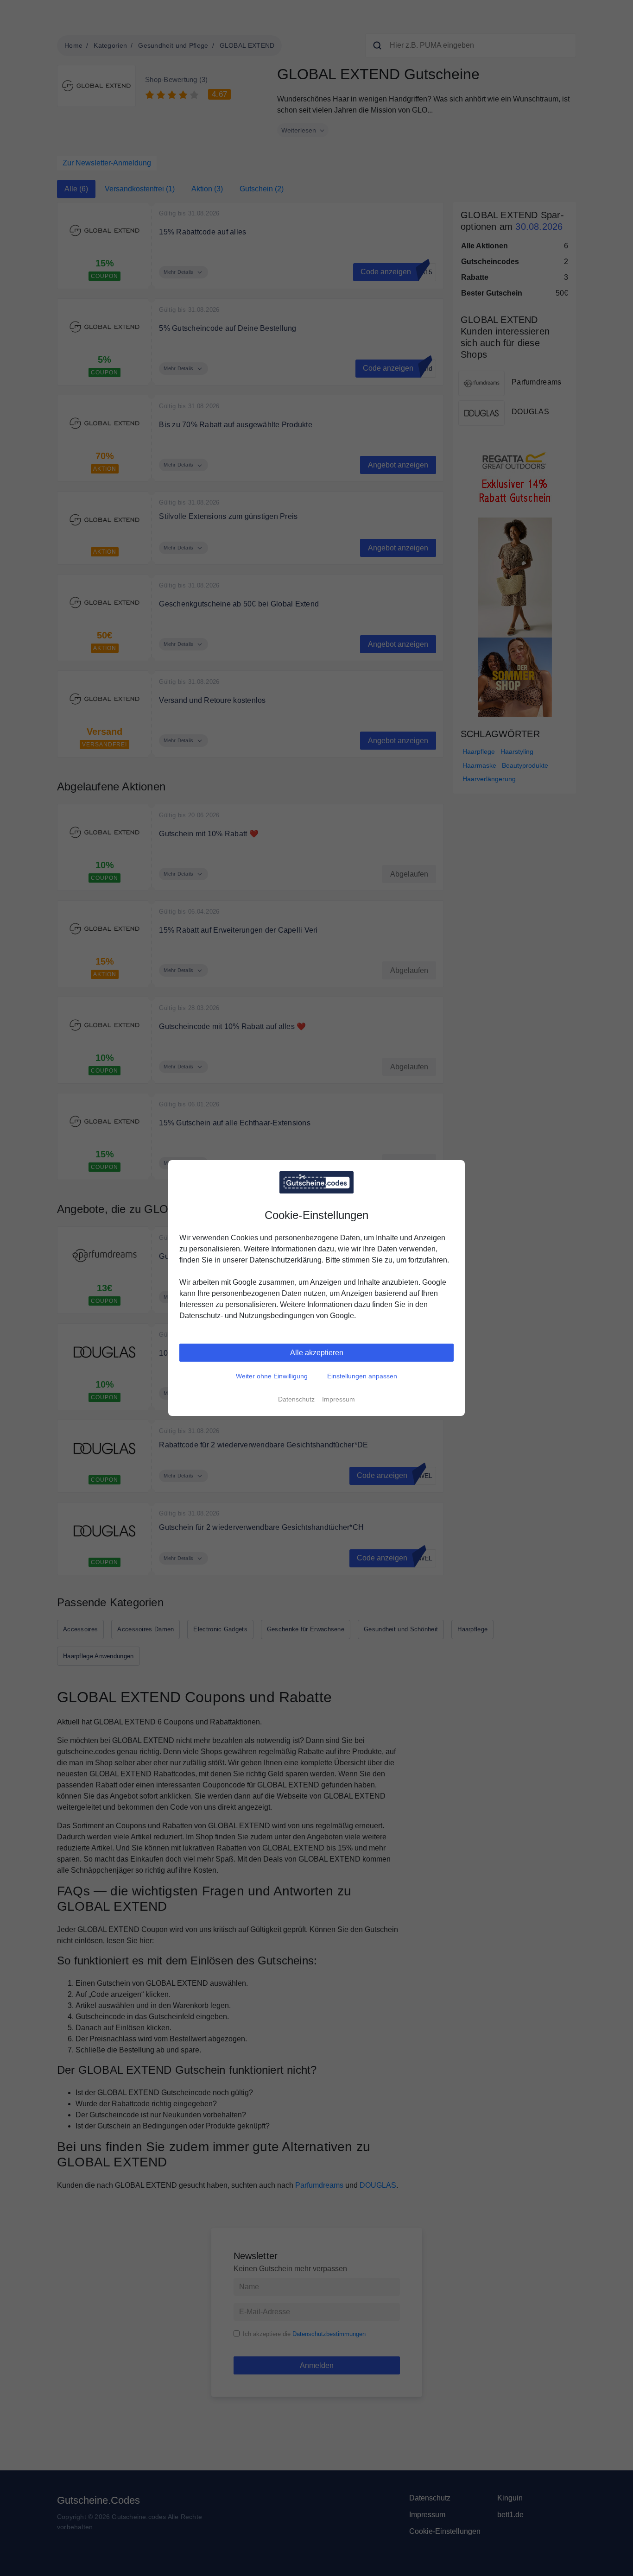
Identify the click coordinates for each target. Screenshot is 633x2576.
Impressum (339, 1399)
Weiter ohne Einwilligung (272, 1376)
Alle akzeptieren (317, 1353)
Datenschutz (296, 1399)
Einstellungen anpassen (362, 1376)
